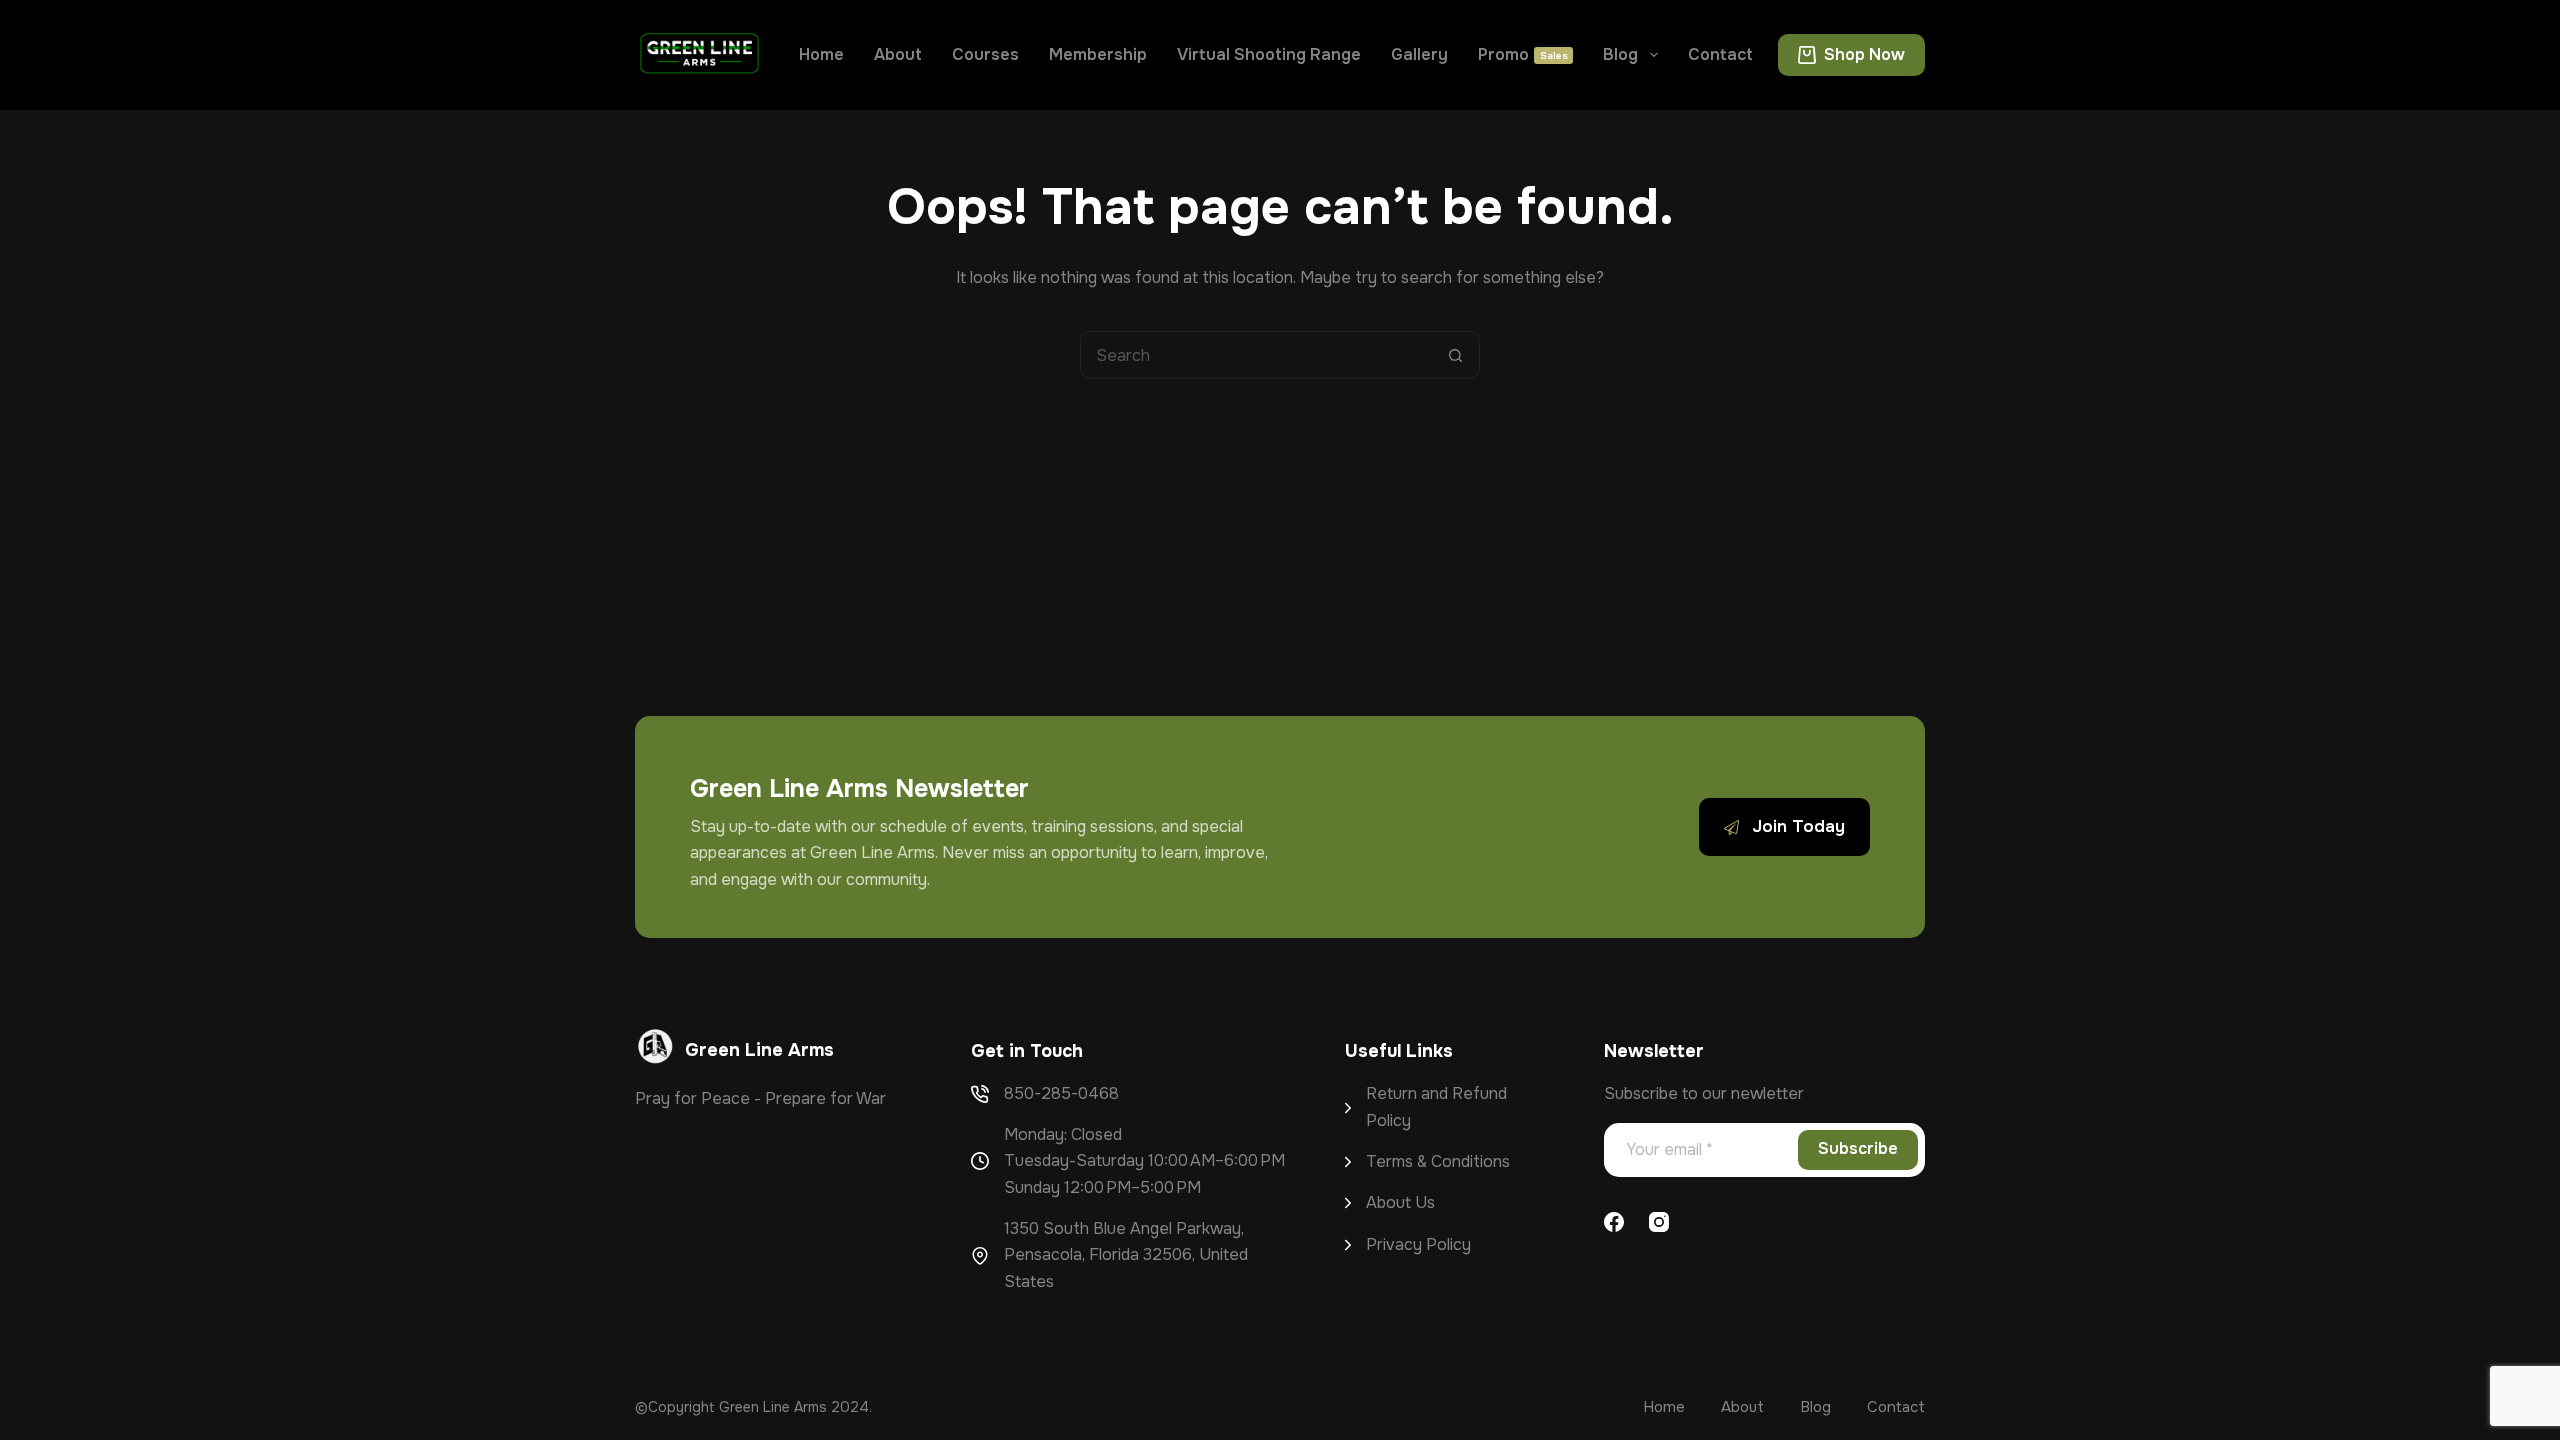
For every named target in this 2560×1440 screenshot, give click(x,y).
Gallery (1419, 54)
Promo (1523, 54)
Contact (1720, 54)
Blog (1620, 54)
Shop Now (1864, 54)
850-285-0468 (1061, 1093)
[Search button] (1456, 355)
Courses (985, 54)
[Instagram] (1659, 1222)
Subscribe (1858, 1148)
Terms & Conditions (1438, 1161)
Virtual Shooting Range (1269, 54)
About (898, 54)
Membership (1098, 54)
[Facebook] (1614, 1222)
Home (821, 54)
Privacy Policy (1418, 1244)
